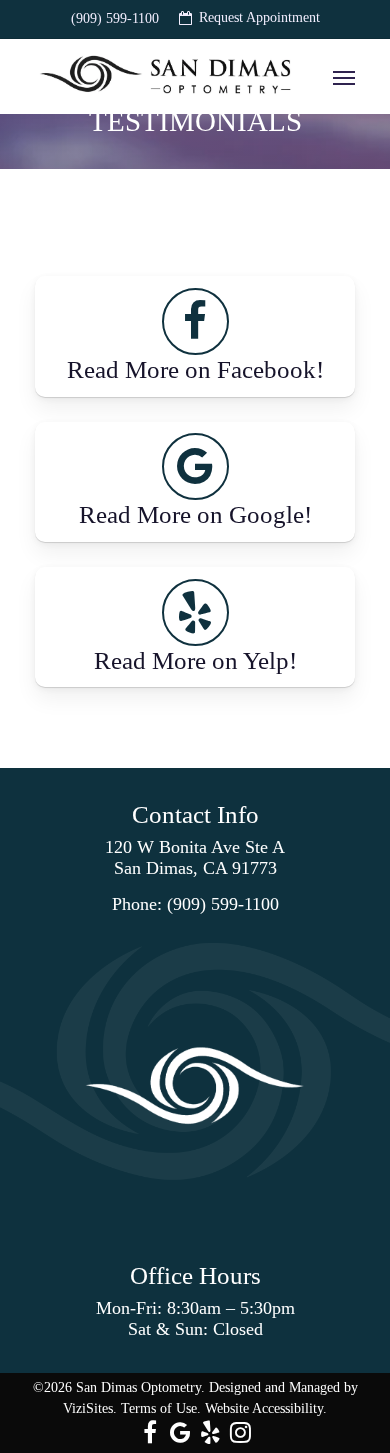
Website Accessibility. (266, 1408)
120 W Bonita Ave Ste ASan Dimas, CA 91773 (195, 857)
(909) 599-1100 (223, 904)
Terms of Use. (161, 1408)
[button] (344, 77)
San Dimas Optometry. (140, 1387)
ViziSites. (90, 1408)
